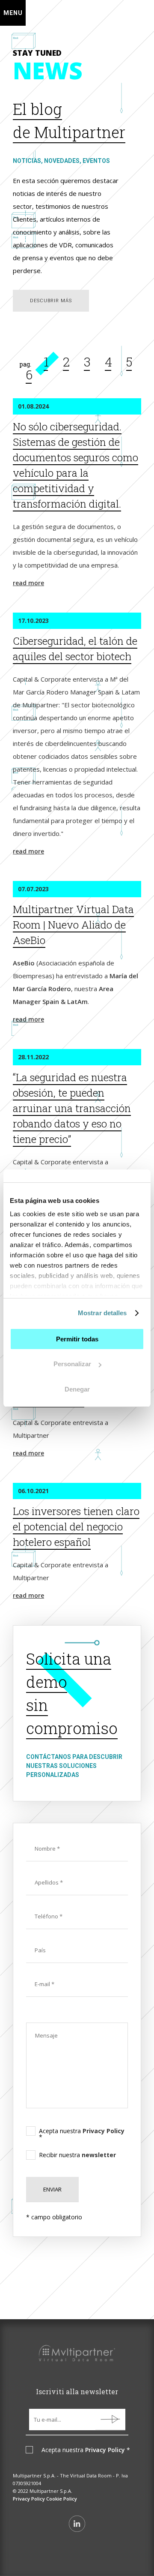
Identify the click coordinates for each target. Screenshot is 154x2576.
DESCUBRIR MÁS (51, 301)
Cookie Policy (62, 2499)
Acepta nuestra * (82, 2134)
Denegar (77, 1389)
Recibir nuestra (77, 2155)
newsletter (99, 2155)
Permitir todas (77, 1339)
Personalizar (72, 1364)
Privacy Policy (104, 2131)
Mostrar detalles (102, 1313)
